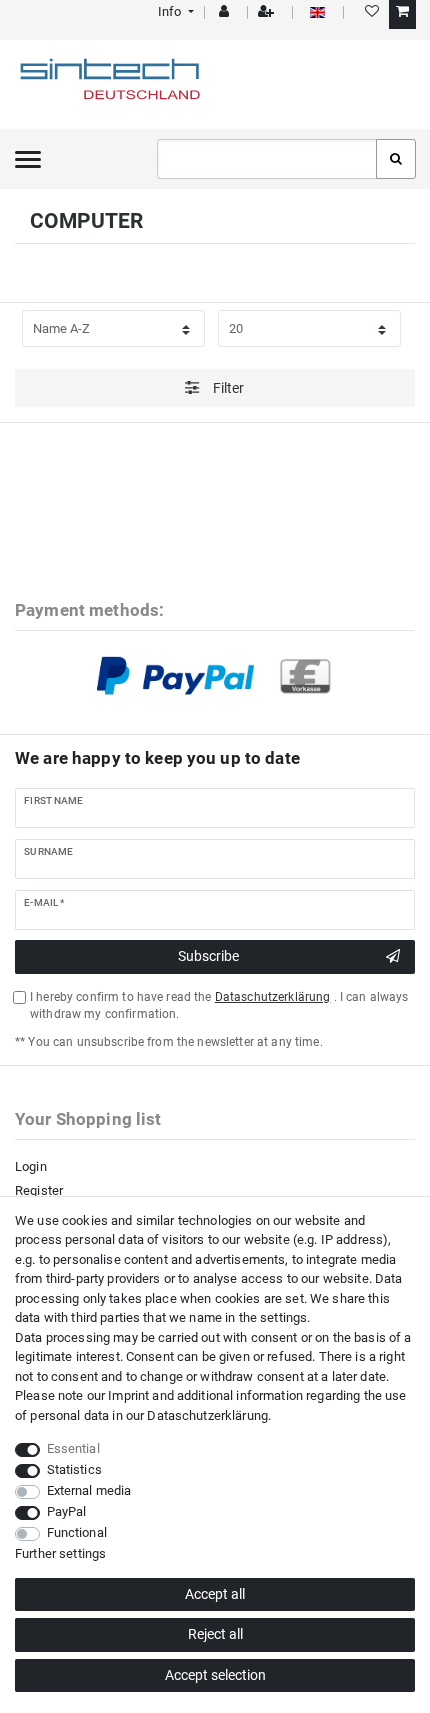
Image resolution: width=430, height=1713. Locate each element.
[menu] (28, 159)
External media (89, 1490)
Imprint (128, 1395)
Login (31, 1166)
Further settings (60, 1553)
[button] (174, 11)
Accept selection (215, 1675)
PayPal (67, 1511)
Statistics (74, 1469)
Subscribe (208, 956)
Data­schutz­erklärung (207, 1415)
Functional (77, 1532)
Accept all (215, 1594)
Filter (227, 388)
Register (39, 1190)
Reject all (215, 1634)
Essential (73, 1448)
